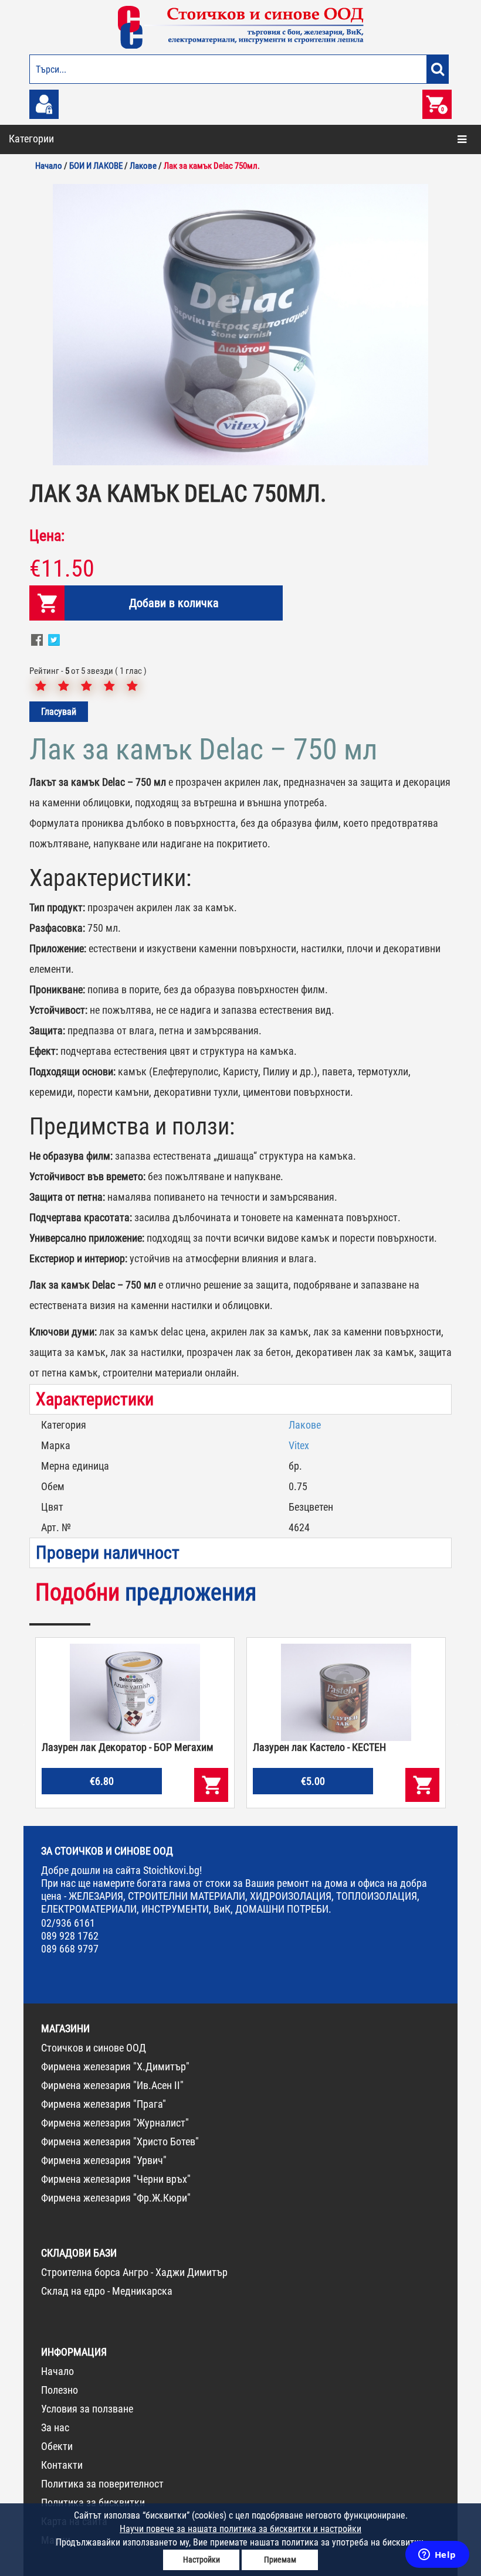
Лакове (305, 1425)
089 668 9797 (70, 1949)
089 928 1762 (70, 1936)
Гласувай (59, 712)
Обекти (57, 2446)
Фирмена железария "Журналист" (115, 2123)
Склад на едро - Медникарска (107, 2291)
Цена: (47, 536)
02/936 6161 (68, 1923)
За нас (55, 2427)
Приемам (280, 2560)
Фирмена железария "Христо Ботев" (120, 2141)
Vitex (299, 1445)
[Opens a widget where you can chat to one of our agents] (437, 2555)
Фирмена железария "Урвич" (104, 2160)
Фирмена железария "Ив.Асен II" (112, 2085)
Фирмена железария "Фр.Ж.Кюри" (116, 2198)
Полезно (60, 2390)
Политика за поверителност (102, 2484)
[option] (240, 325)
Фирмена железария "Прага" (104, 2104)
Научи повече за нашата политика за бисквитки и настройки (240, 2529)
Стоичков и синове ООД (94, 2048)
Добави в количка (174, 603)
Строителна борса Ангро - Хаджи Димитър (134, 2272)
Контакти (62, 2465)
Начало (57, 2371)
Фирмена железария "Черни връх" (116, 2179)
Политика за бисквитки (93, 2502)
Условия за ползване (87, 2409)
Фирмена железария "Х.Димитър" (115, 2066)
